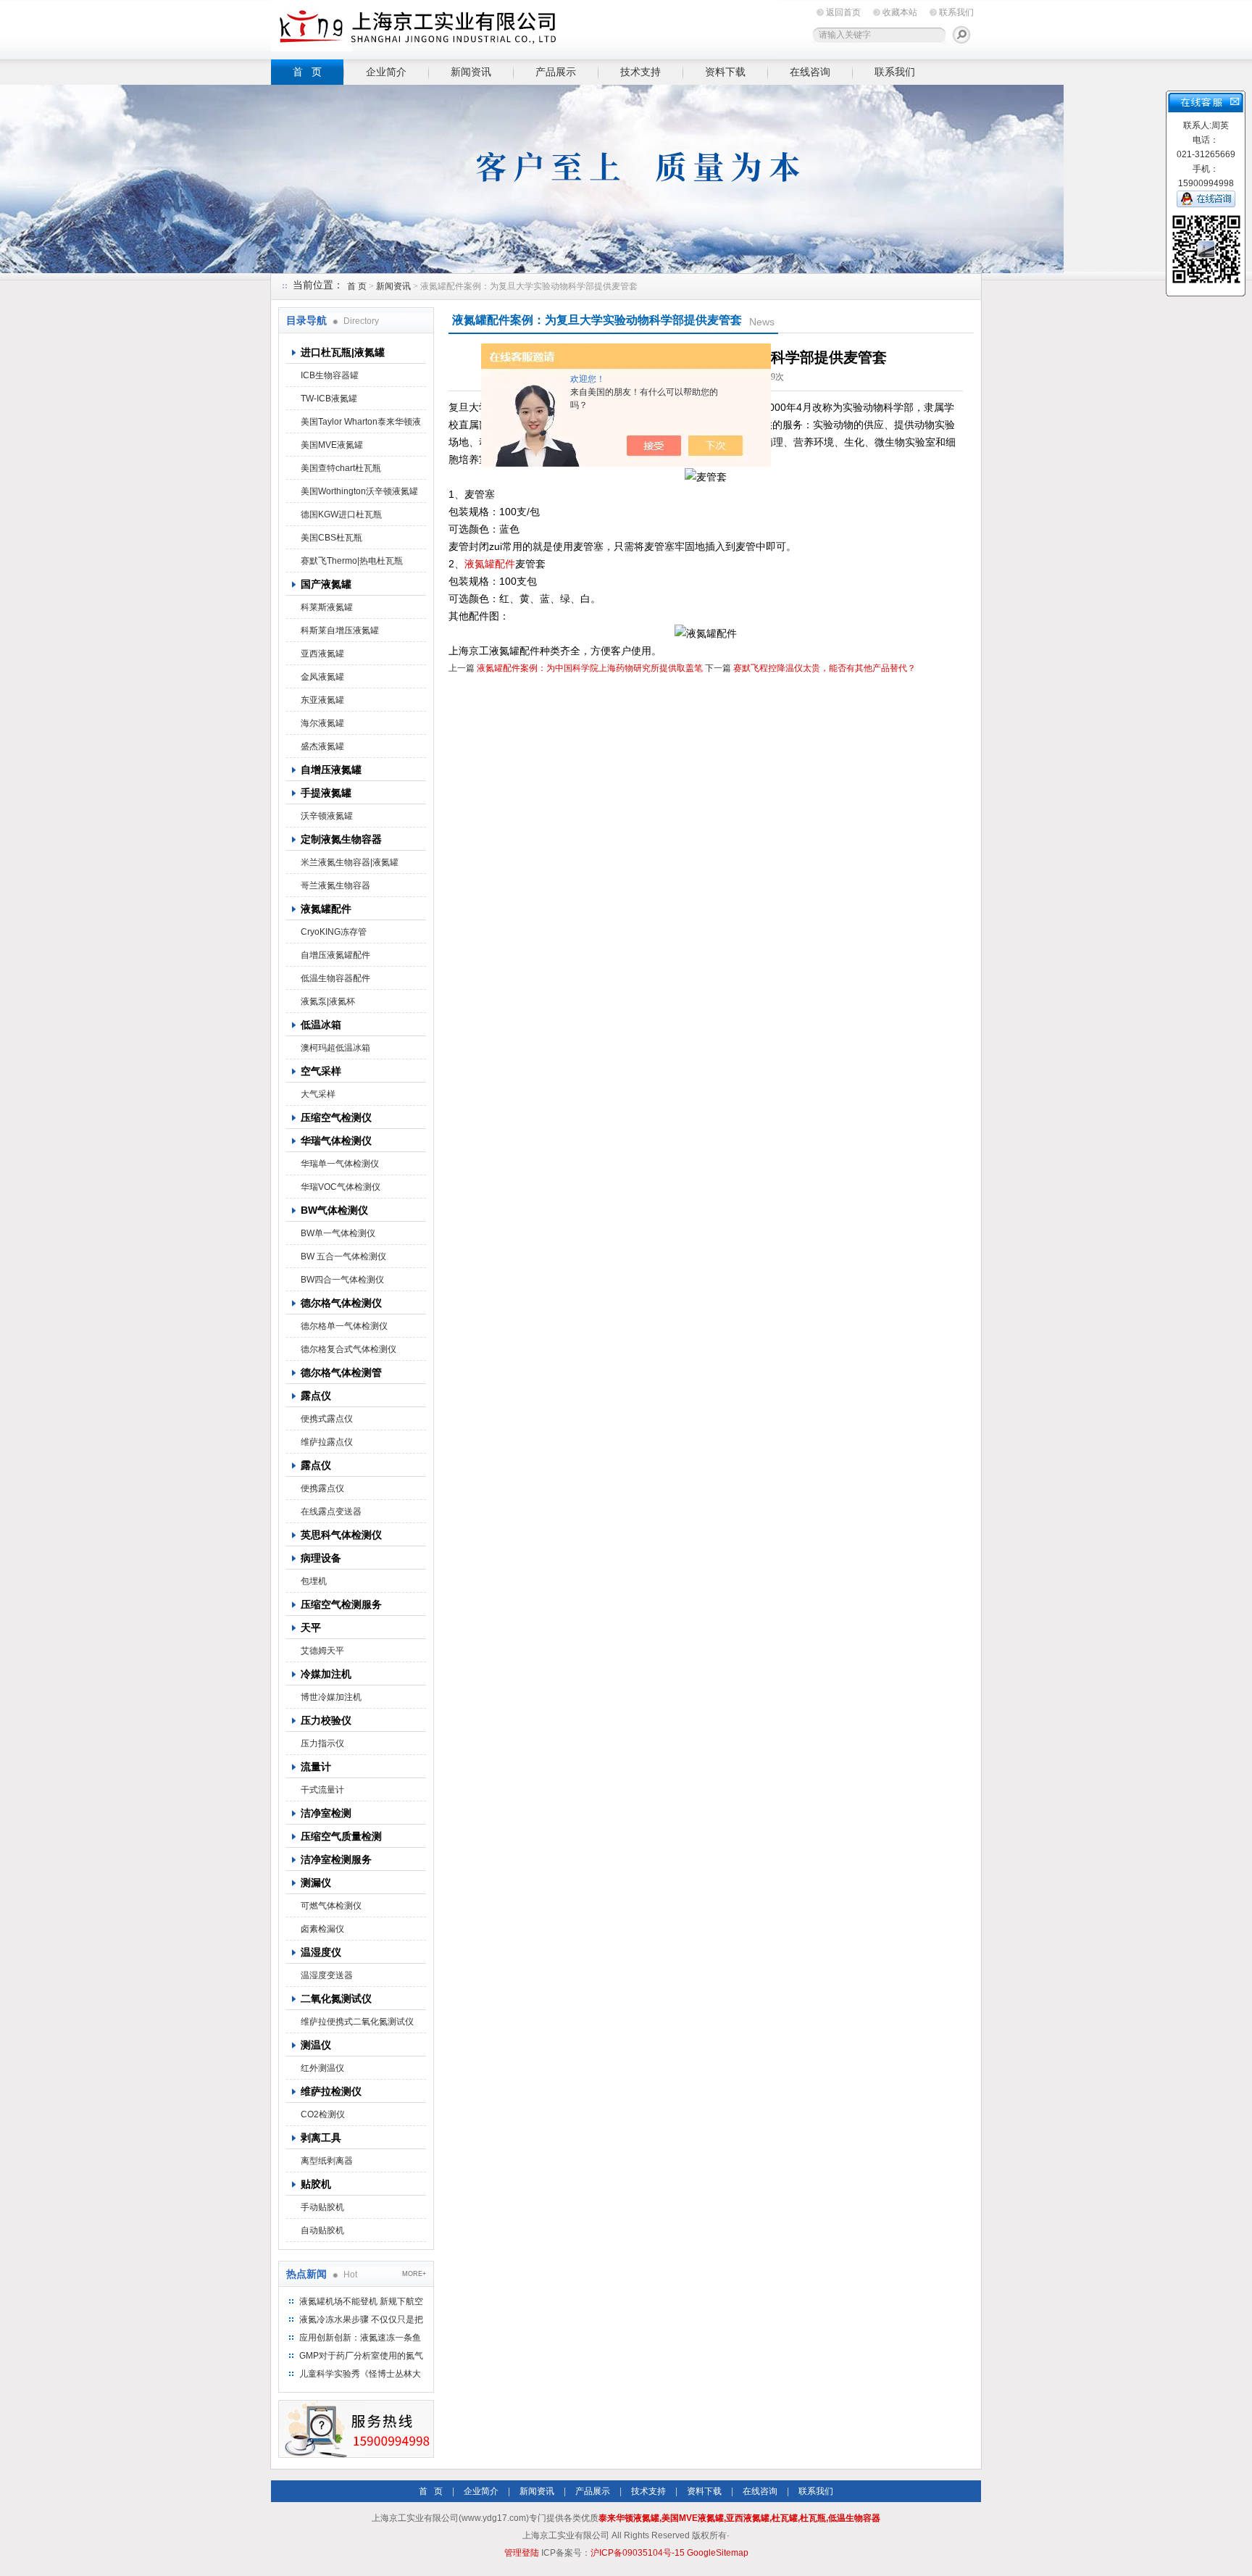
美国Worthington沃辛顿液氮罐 (359, 491)
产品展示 (556, 72)
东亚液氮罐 (322, 700)
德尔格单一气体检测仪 (344, 1326)
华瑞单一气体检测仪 (340, 1164)
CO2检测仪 (323, 2114)
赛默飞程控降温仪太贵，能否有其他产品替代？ (825, 668)
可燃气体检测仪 (331, 1906)
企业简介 (386, 72)
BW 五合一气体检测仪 (343, 1256)
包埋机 (314, 1581)
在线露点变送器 (331, 1512)
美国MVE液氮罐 (332, 445)
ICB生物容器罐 (330, 375)
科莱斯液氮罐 (327, 607)
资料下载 (725, 72)
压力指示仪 (322, 1743)
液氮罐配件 (490, 564)
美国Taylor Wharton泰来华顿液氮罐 (361, 425)
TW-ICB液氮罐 (329, 399)
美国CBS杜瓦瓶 (331, 538)
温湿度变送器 (327, 1975)
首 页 (307, 72)
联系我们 (956, 12)
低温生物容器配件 (335, 978)
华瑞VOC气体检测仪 (341, 1187)
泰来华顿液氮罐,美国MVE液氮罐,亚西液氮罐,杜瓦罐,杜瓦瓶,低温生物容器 (739, 2518)
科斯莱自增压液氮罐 (340, 630)
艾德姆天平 (322, 1651)
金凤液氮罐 (322, 677)
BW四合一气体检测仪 (342, 1280)
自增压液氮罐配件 (335, 955)
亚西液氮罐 (322, 654)
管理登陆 (522, 2553)
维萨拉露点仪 (327, 1442)
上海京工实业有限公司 (525, 27)
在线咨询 (810, 72)
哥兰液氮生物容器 (335, 885)
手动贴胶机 (322, 2207)
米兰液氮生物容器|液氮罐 (350, 862)
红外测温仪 (322, 2068)
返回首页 (843, 12)
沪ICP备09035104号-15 (638, 2553)
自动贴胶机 (322, 2230)
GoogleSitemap (718, 2553)
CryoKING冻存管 (334, 932)
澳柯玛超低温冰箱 (335, 1048)
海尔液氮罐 (322, 723)
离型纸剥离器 (327, 2161)
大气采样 (318, 1094)
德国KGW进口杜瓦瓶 (341, 514)
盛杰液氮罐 (322, 746)
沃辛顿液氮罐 (327, 816)
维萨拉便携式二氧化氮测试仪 (357, 2022)
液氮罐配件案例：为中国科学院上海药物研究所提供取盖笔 (590, 668)
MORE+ (414, 2274)
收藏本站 (900, 12)
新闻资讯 (471, 72)
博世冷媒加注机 (331, 1697)
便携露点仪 (322, 1488)
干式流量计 (322, 1790)
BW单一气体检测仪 (338, 1233)
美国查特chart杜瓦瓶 (341, 468)
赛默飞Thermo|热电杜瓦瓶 (352, 561)
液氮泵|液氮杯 (328, 1001)
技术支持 (640, 72)
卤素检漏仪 (322, 1929)
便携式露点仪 (327, 1419)
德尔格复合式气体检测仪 (349, 1349)
